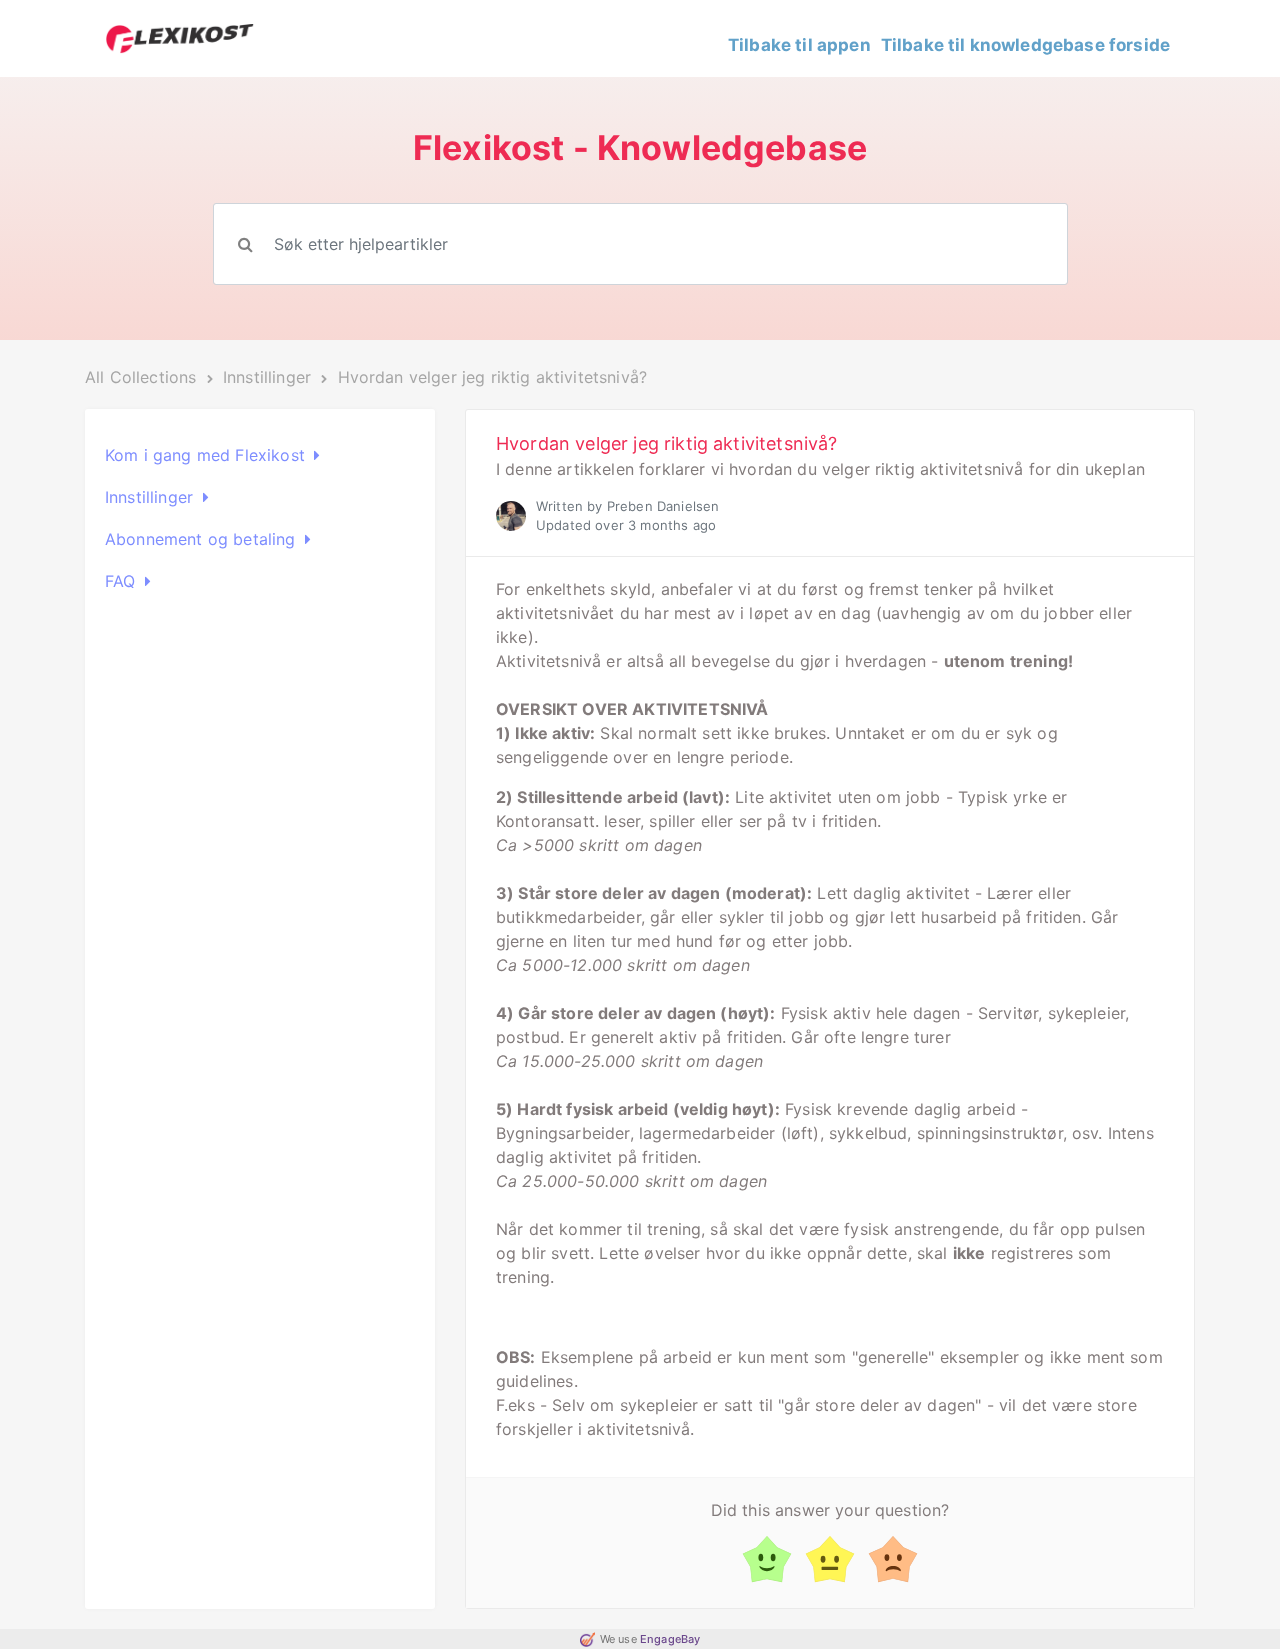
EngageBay (670, 1639)
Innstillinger (269, 377)
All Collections (140, 377)
